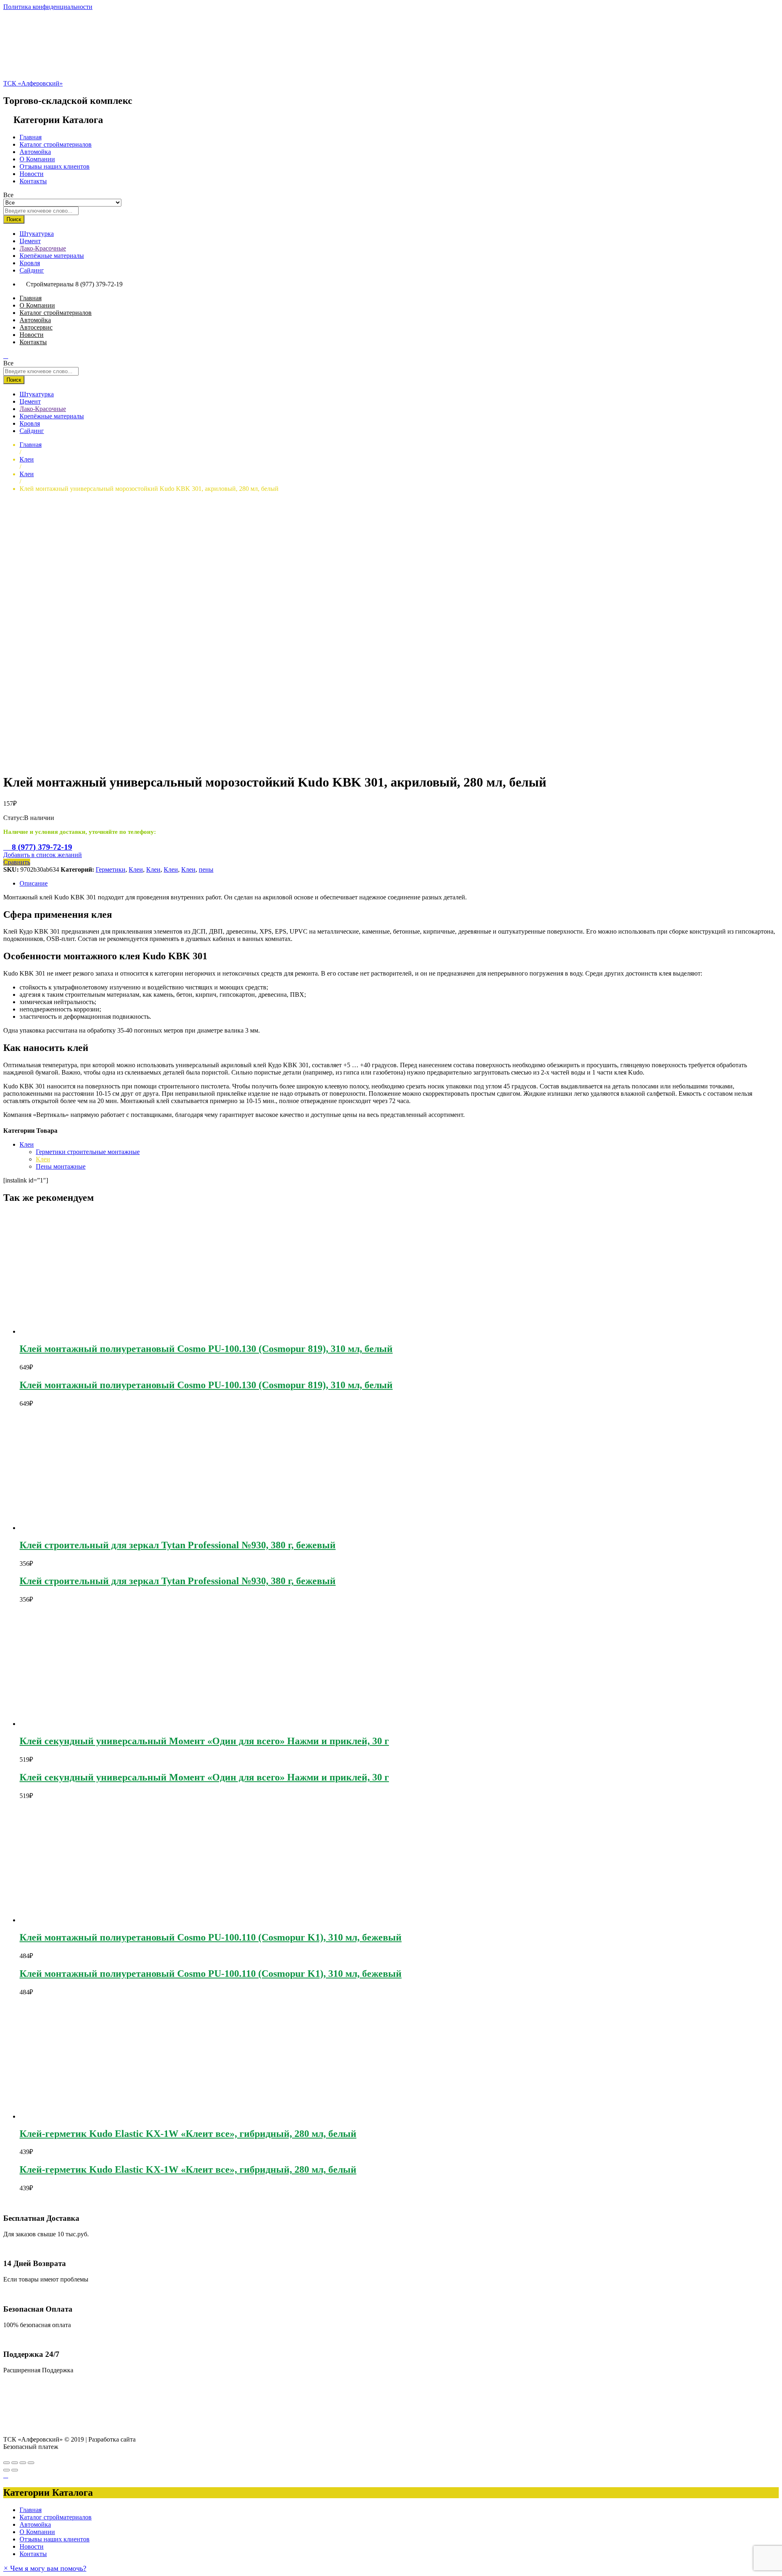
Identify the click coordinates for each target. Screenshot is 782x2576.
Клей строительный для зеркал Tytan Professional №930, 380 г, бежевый (178, 1545)
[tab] (399, 884)
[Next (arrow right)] (15, 2470)
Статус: (14, 818)
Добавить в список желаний (43, 855)
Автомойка (35, 152)
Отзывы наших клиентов (55, 166)
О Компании (37, 159)
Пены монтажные (61, 1166)
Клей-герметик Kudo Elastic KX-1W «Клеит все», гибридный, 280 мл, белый (188, 2134)
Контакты (33, 181)
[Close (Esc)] (7, 2463)
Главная (31, 137)
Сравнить (17, 862)
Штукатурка (37, 234)
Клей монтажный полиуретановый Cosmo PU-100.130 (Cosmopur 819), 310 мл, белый (206, 1349)
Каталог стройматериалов (56, 144)
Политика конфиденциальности (48, 7)
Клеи (136, 869)
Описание (34, 883)
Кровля (30, 263)
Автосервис (36, 327)
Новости (32, 174)
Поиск (14, 219)
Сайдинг (32, 270)
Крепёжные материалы (52, 256)
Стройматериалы (50, 284)
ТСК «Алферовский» (33, 83)
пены (206, 869)
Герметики (111, 869)
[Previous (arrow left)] (7, 2470)
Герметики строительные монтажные (88, 1152)
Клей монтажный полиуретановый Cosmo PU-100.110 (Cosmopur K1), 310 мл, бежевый (211, 1937)
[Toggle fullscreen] (23, 2463)
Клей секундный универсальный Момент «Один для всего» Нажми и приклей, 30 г (204, 1741)
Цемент (30, 241)
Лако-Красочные (43, 248)
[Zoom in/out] (31, 2463)
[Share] (15, 2463)
